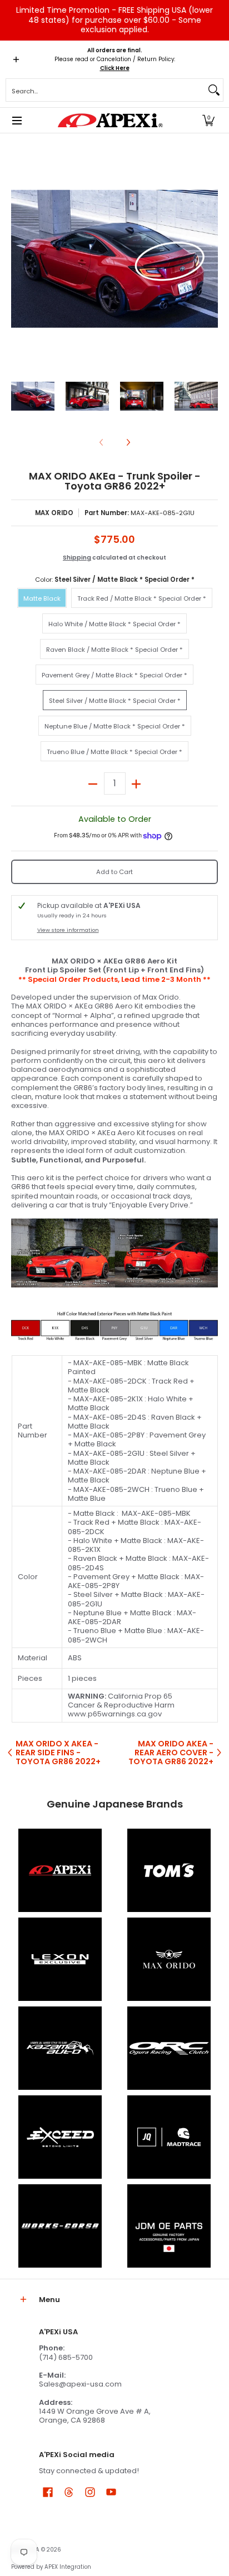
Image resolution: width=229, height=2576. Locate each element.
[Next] (210, 259)
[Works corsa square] (60, 2226)
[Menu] (16, 120)
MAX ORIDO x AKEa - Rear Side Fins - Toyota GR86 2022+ (58, 1753)
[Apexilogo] (60, 1870)
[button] (208, 120)
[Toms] (169, 1870)
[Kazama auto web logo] (60, 2048)
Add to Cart (114, 872)
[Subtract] (93, 783)
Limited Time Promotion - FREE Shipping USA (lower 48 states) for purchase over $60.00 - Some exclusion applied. (114, 20)
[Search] (214, 90)
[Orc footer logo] (169, 2048)
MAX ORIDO (54, 513)
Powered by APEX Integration (51, 2567)
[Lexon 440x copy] (169, 1959)
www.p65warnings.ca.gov (115, 1714)
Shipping (77, 558)
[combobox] (106, 90)
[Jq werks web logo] (169, 2137)
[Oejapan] (169, 2226)
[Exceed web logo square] (60, 2137)
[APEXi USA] (111, 120)
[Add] (136, 783)
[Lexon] (60, 1959)
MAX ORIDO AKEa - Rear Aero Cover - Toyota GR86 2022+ (171, 1753)
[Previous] (19, 259)
